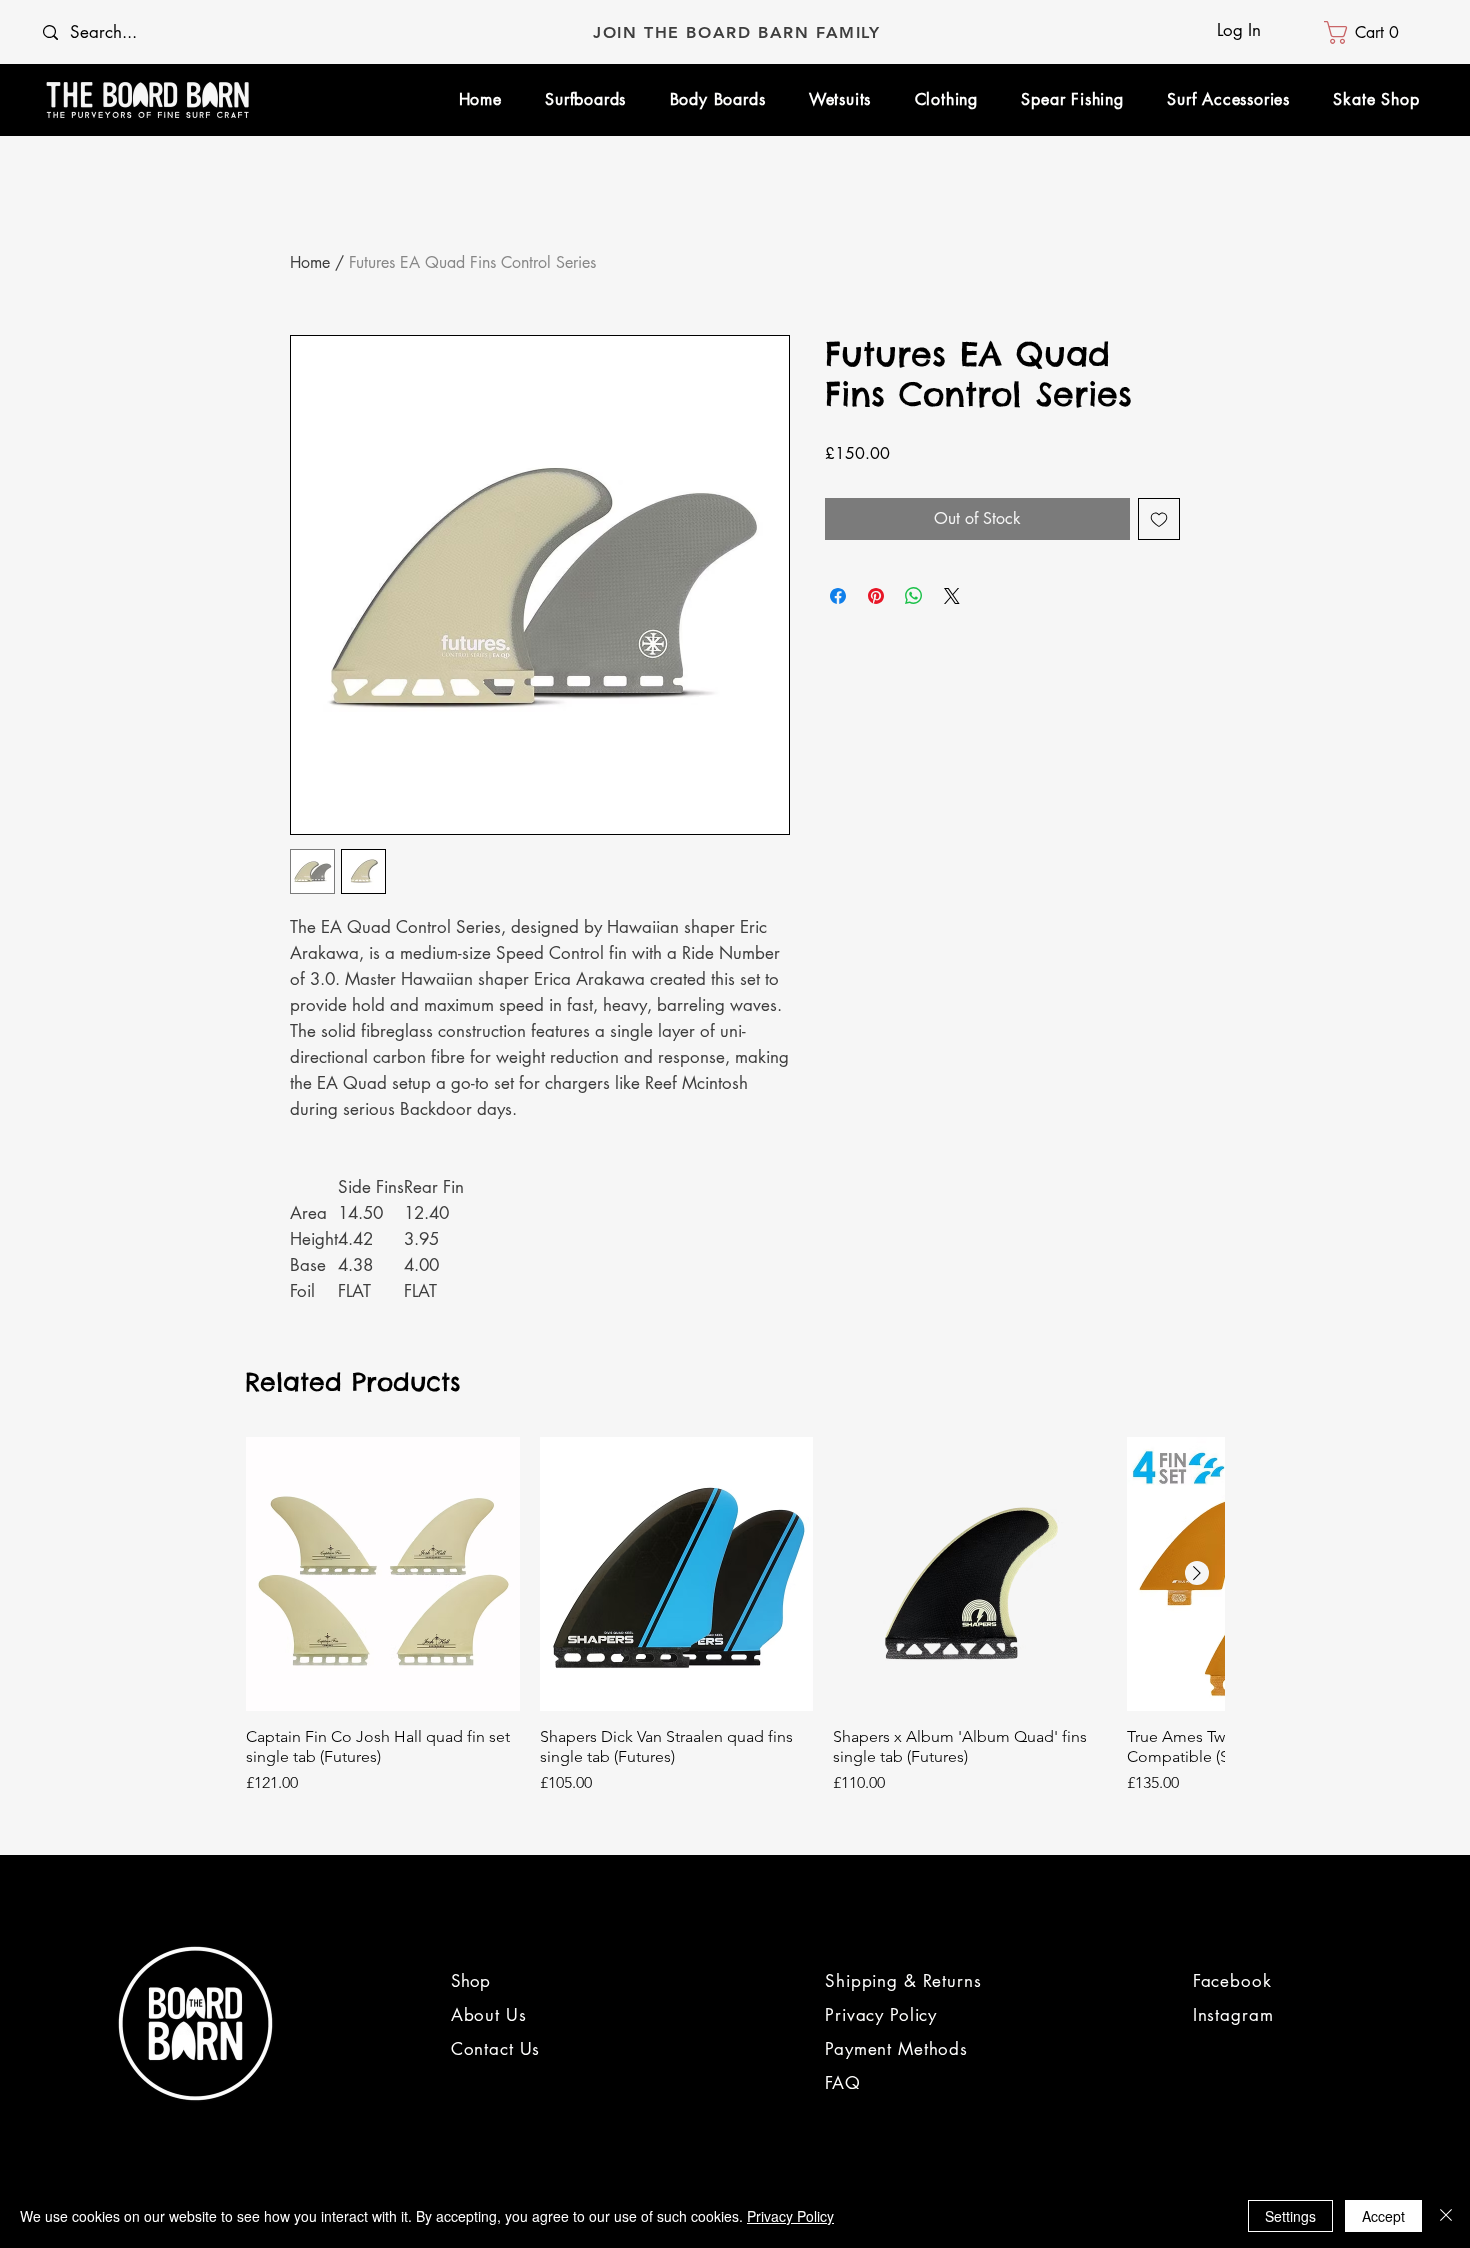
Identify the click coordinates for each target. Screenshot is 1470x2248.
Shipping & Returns (903, 1981)
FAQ (843, 2083)
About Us (492, 2015)
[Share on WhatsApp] (914, 596)
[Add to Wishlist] (1159, 519)
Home (310, 262)
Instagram (1233, 2015)
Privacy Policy (881, 2015)
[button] (1368, 32)
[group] (735, 1616)
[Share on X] (952, 596)
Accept (1383, 2216)
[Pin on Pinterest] (876, 596)
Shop (470, 1981)
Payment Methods (896, 2049)
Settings (1290, 2216)
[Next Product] (1197, 1573)
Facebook (1232, 1981)
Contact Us (496, 2049)
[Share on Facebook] (838, 596)
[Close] (1446, 2216)
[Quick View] (383, 1574)
